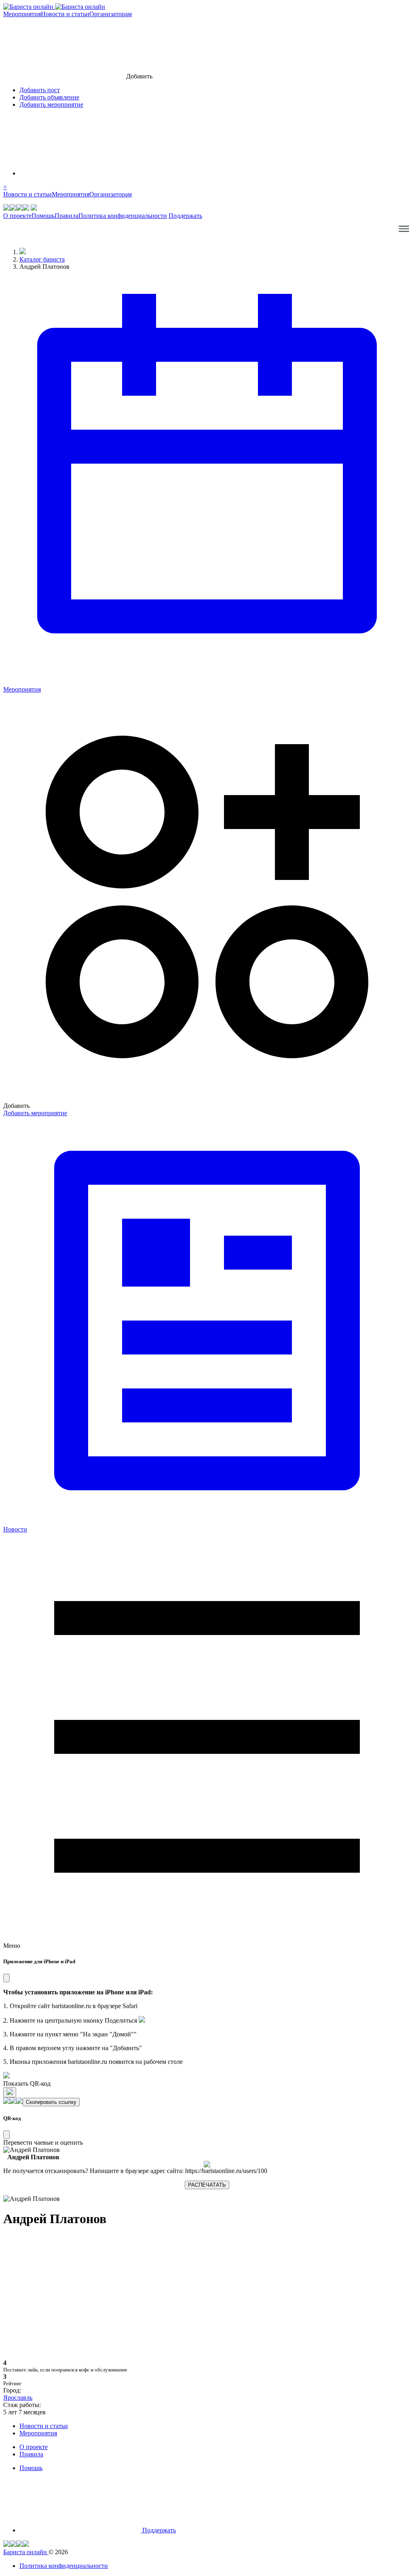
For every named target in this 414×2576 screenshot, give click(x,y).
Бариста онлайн (26, 2552)
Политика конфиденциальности (123, 216)
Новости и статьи (65, 14)
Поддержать (185, 216)
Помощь (43, 216)
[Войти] (80, 173)
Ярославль (18, 2398)
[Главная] (23, 252)
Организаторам (111, 14)
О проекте (17, 216)
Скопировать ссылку (51, 2102)
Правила (67, 216)
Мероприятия (22, 14)
